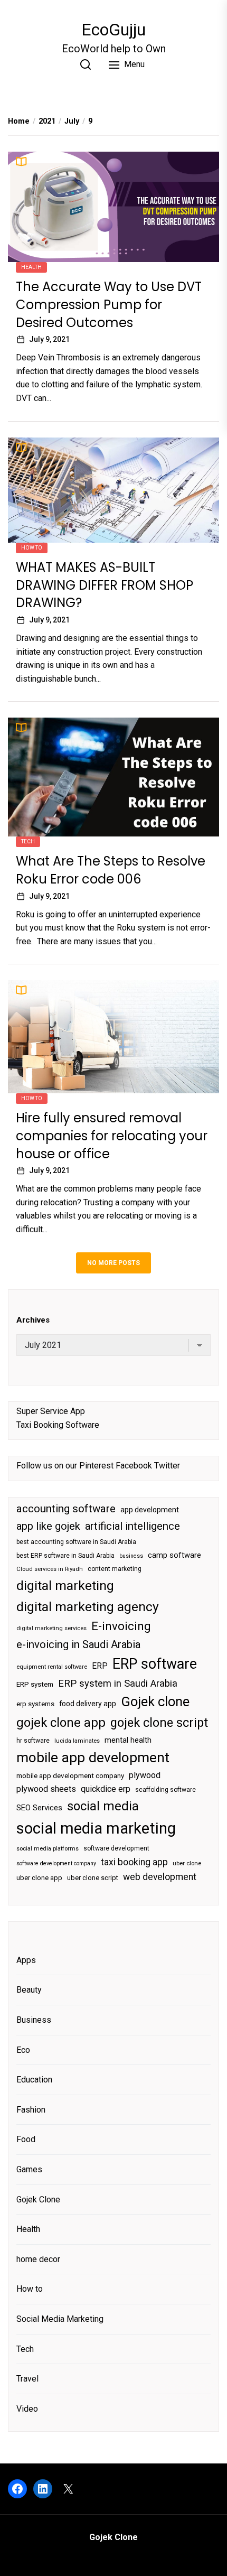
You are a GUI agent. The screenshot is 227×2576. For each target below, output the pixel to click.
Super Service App (51, 1411)
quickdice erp (106, 1789)
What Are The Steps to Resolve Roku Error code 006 (111, 870)
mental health (128, 1740)
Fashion (31, 2110)
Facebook (134, 1466)
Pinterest (96, 1466)
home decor (38, 2259)
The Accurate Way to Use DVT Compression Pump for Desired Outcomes (109, 304)
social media (103, 1806)
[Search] (86, 64)
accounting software (66, 1509)
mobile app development (93, 1757)
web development (160, 1877)
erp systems (35, 1704)
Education (34, 2080)
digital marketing (65, 1585)
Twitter (167, 1466)
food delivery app (88, 1704)
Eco (23, 2050)
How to (32, 548)
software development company (56, 1863)
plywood (145, 1775)
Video (27, 2409)
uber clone (187, 1863)
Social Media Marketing (60, 2319)
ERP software (155, 1664)
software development (116, 1848)
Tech (28, 841)
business (131, 1556)
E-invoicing (121, 1626)
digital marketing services (51, 1628)
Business (34, 2020)
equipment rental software (52, 1667)
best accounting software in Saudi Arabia (76, 1542)
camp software (174, 1555)
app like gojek (48, 1526)
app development (150, 1510)
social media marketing (96, 1828)
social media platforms (48, 1849)
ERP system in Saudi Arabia (118, 1683)
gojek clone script (159, 1723)
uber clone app (39, 1878)
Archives (33, 1320)
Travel (27, 2379)
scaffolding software (165, 1790)
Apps (26, 1960)
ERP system (35, 1684)
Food (26, 2139)
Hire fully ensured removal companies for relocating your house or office (112, 1136)
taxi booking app (134, 1862)
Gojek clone (155, 1701)
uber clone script (93, 1878)
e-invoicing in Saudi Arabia (78, 1644)
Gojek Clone (38, 2200)
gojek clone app (61, 1723)
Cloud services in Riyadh (50, 1569)
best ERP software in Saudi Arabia (65, 1556)
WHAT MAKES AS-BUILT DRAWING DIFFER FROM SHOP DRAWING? (105, 585)
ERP (100, 1666)
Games (29, 2169)
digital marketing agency (88, 1607)
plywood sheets (46, 1789)
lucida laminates (77, 1741)
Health (31, 267)
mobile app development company (70, 1776)
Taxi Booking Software (58, 1425)
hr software (33, 1741)
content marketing (115, 1569)
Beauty (29, 1990)
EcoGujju (113, 30)
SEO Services (39, 1808)
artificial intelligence (133, 1526)
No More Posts (113, 1263)
